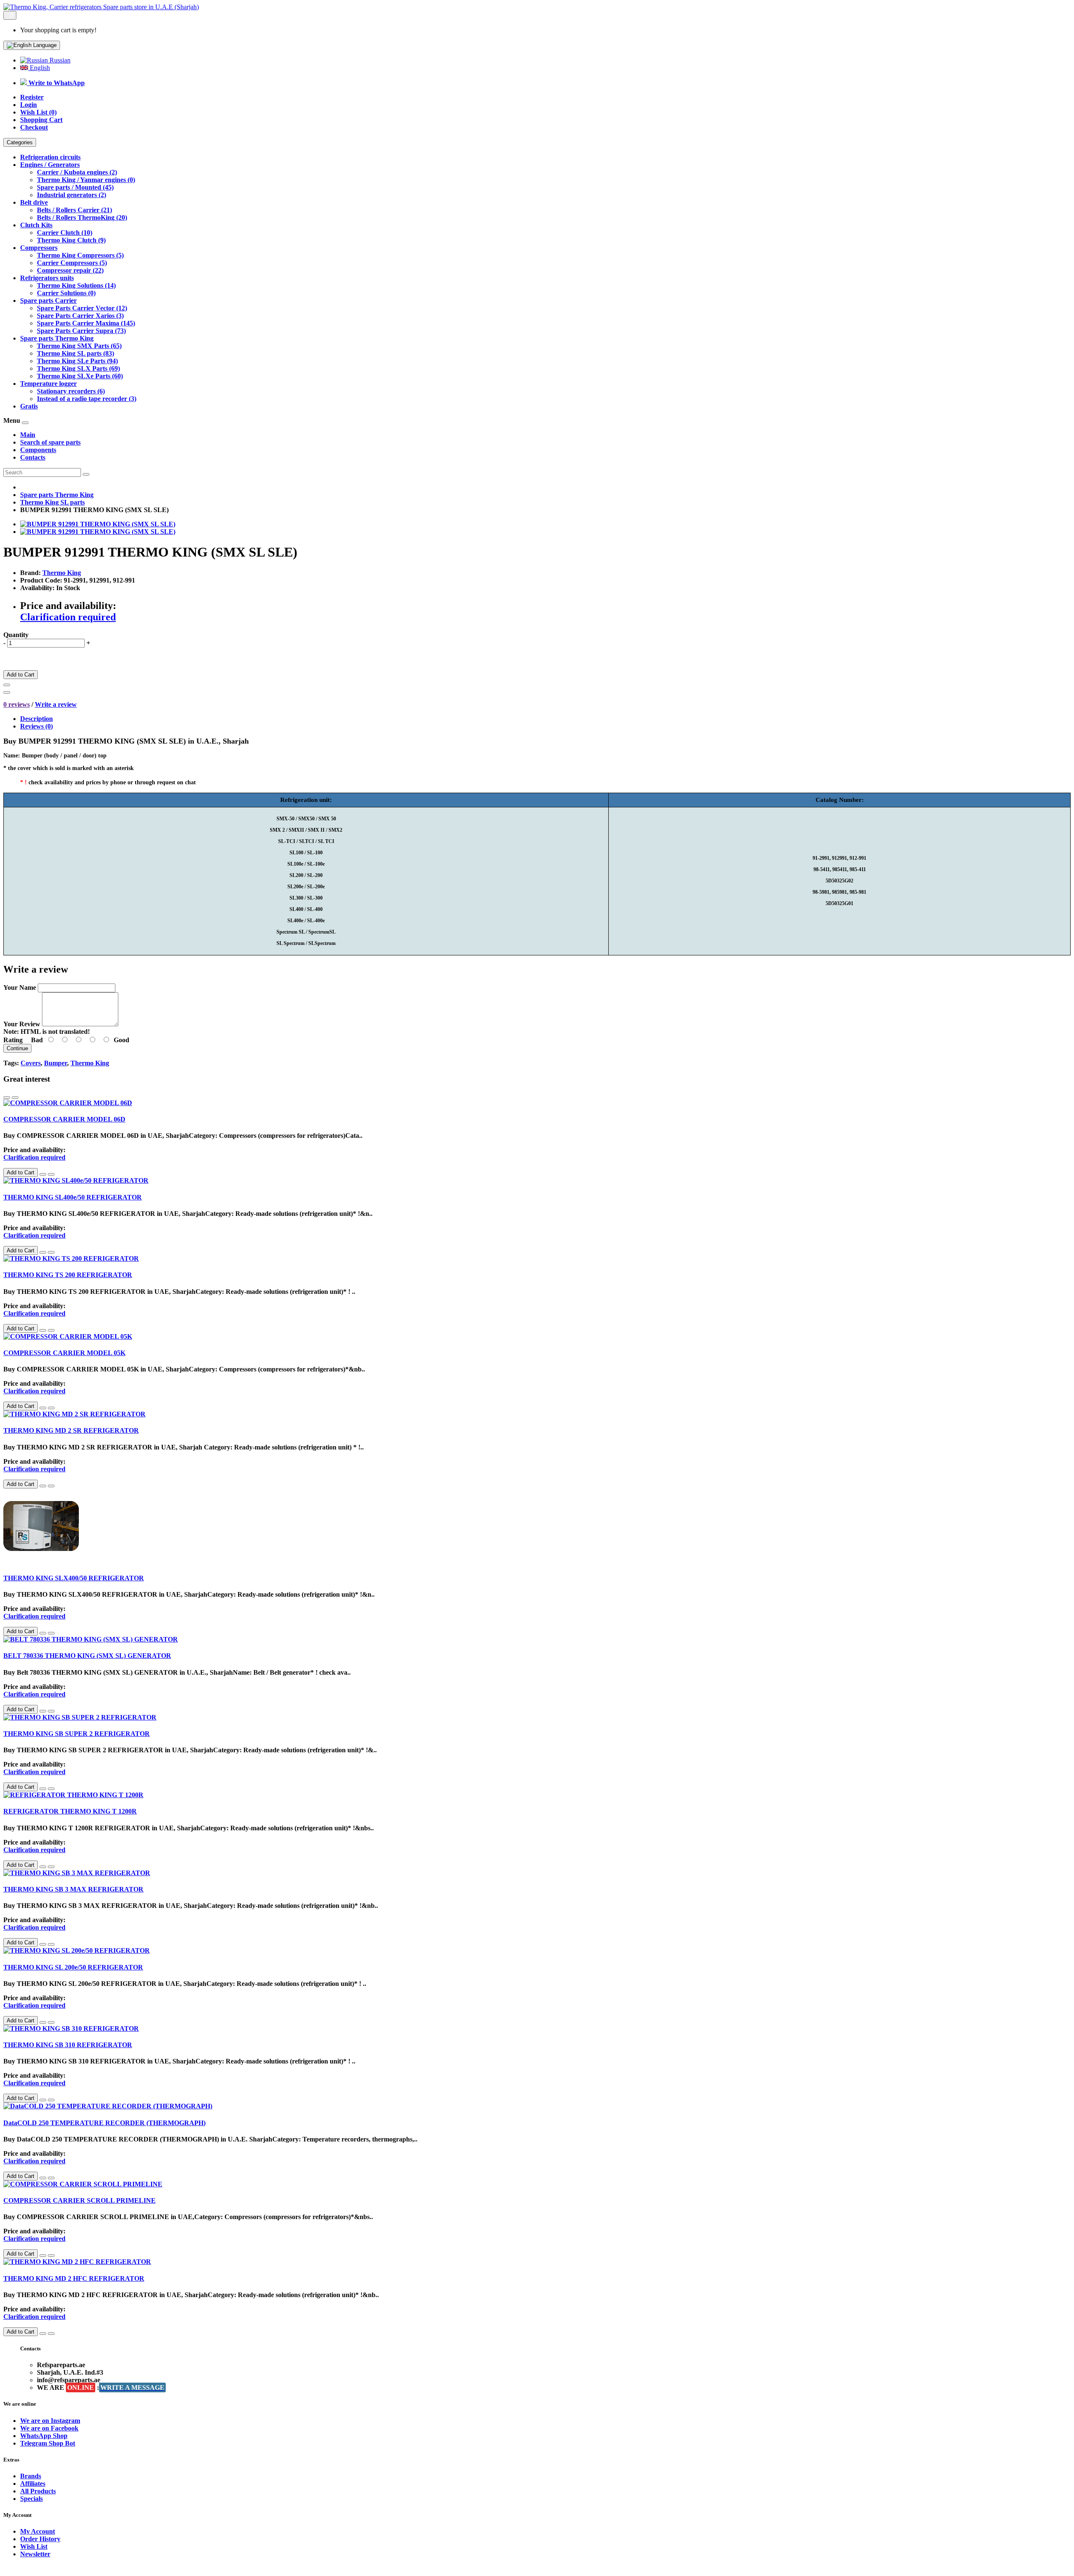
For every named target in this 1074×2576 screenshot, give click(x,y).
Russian (59, 60)
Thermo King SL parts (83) (76, 353)
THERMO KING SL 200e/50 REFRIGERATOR (73, 1967)
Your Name (20, 987)
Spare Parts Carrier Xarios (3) (80, 316)
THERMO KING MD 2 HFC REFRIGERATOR (74, 2278)
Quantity (16, 635)
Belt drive (34, 202)
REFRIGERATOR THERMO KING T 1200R (70, 1811)
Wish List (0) (38, 112)
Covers (31, 1063)
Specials (31, 2499)
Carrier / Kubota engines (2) (77, 172)
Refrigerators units (47, 278)
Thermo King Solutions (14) (76, 285)
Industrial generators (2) (72, 195)
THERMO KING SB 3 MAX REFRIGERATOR (73, 1889)
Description (36, 719)
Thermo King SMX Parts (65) (79, 346)
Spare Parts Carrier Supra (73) (81, 331)
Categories (20, 142)
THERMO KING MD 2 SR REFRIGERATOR (71, 1430)
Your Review (22, 1024)
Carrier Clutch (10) (65, 233)
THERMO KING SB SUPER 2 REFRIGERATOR (77, 1734)
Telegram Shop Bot (48, 2443)
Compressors (39, 248)
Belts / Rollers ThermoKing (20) (82, 217)
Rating (13, 1040)
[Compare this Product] (7, 692)
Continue (17, 1048)
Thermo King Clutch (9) (71, 240)
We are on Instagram (50, 2421)
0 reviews (17, 704)
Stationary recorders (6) (71, 391)
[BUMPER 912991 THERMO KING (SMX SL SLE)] (98, 524)
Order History (40, 2539)
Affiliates (33, 2484)
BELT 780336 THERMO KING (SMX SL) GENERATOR (87, 1656)
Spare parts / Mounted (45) (75, 187)
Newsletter (35, 2554)
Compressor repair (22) (70, 270)
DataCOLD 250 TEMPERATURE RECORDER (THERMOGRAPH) (104, 2123)
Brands (31, 2476)
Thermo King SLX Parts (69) (78, 368)
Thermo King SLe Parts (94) (77, 361)
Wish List (34, 2546)
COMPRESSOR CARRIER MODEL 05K (64, 1353)
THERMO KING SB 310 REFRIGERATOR (68, 2045)
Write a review (56, 704)
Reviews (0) (36, 726)
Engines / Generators (50, 165)
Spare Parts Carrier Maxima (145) (86, 323)
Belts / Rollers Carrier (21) (74, 210)
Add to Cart (21, 675)
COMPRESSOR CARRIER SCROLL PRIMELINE (80, 2200)
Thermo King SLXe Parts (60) (80, 376)
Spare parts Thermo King (57, 338)
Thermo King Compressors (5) (80, 255)
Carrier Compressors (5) (72, 263)
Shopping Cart (41, 120)
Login (29, 105)
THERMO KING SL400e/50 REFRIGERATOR (73, 1197)
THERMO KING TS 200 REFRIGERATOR (68, 1275)
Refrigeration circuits (50, 157)
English (39, 68)
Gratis (29, 406)
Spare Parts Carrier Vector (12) (82, 308)
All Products (38, 2491)
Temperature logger (48, 384)
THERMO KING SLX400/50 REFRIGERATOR (74, 1578)
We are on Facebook (49, 2428)
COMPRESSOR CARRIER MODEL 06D (64, 1119)
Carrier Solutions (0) (66, 293)
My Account (38, 2531)
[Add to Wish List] (7, 685)
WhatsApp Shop (44, 2436)
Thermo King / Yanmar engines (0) (86, 180)
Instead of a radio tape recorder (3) (87, 399)
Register (32, 97)
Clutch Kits (36, 225)
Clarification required (68, 617)
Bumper (56, 1063)
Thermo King (62, 573)
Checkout (34, 127)
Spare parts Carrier (48, 301)
